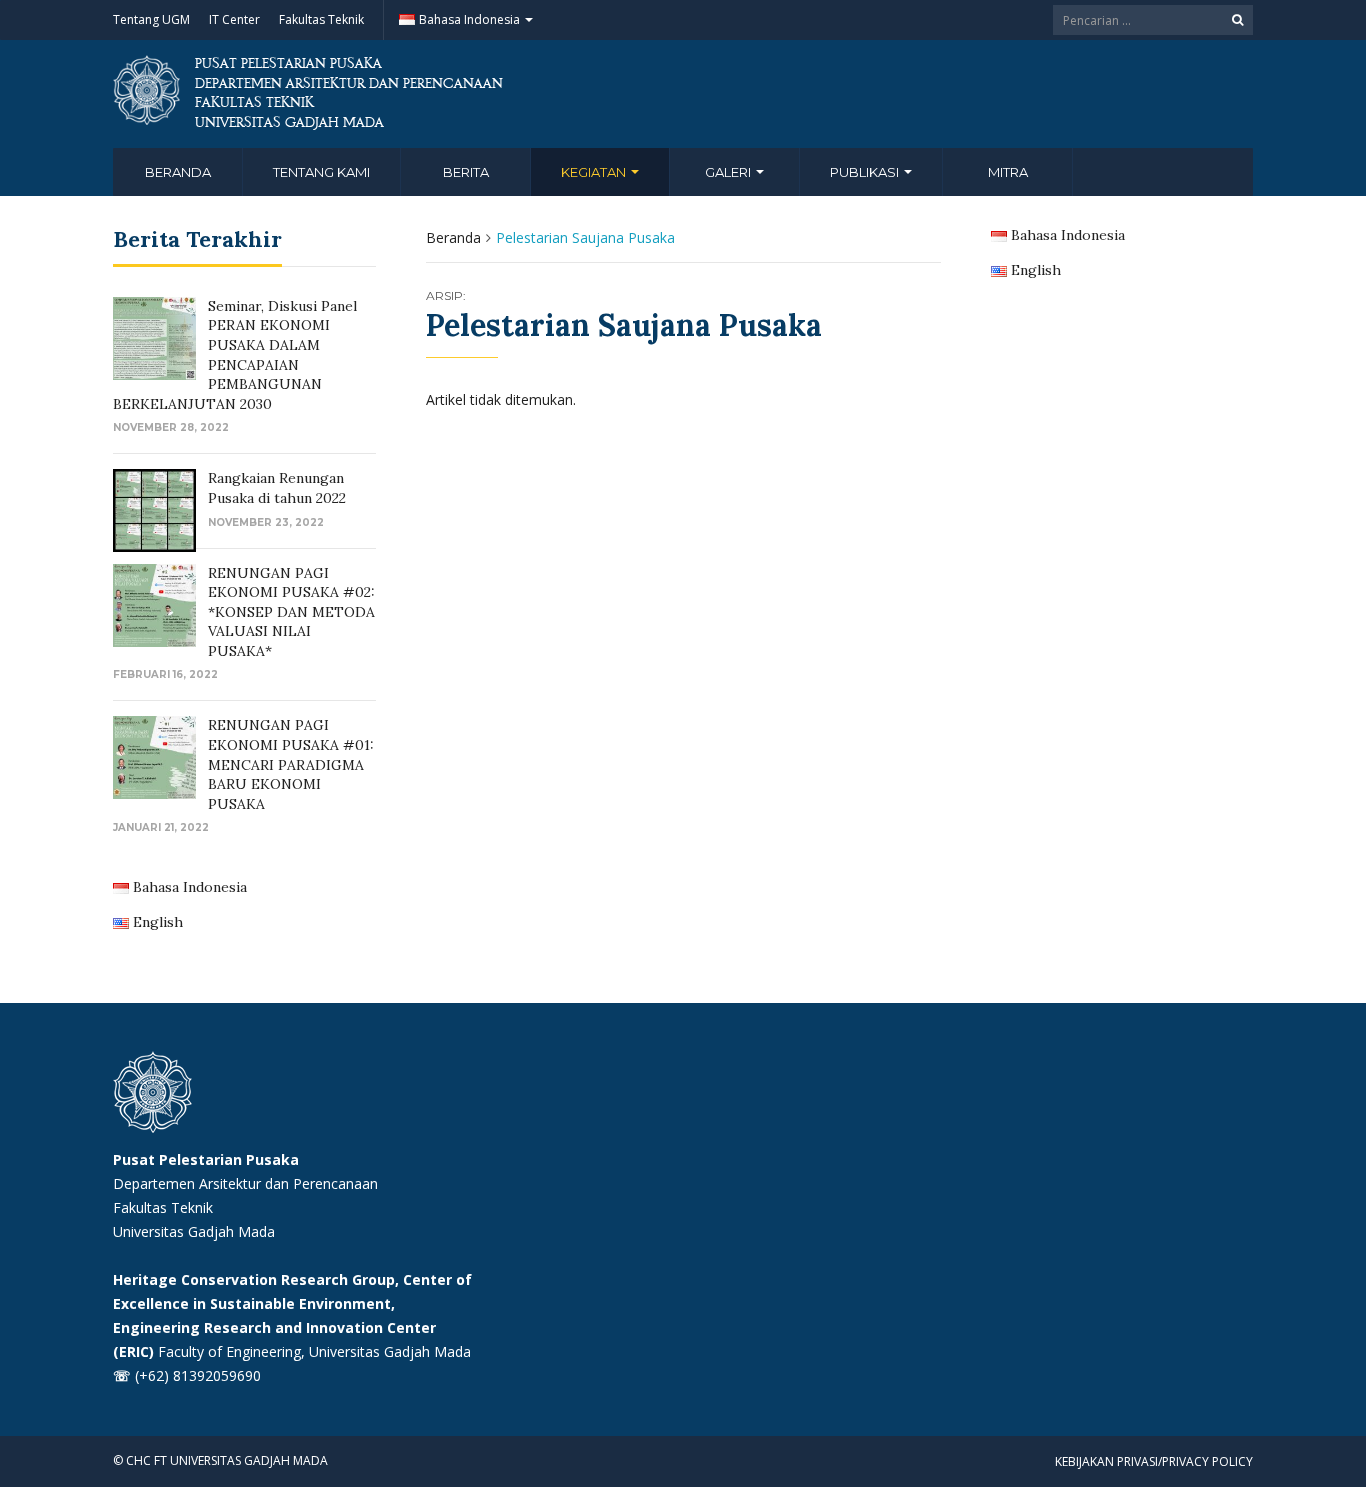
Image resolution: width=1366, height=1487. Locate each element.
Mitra (1008, 172)
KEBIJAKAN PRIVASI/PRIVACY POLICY (1154, 1461)
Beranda (178, 172)
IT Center (234, 19)
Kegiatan (595, 172)
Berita (466, 172)
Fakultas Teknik (321, 19)
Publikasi (866, 172)
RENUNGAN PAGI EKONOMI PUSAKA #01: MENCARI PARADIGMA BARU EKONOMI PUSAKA (291, 764)
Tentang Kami (321, 172)
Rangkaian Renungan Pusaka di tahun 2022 (277, 488)
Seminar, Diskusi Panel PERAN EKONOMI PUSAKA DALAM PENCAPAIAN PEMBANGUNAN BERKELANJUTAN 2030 (235, 355)
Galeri (729, 172)
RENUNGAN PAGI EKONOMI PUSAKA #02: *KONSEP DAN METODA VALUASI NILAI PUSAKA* (291, 612)
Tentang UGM (151, 19)
